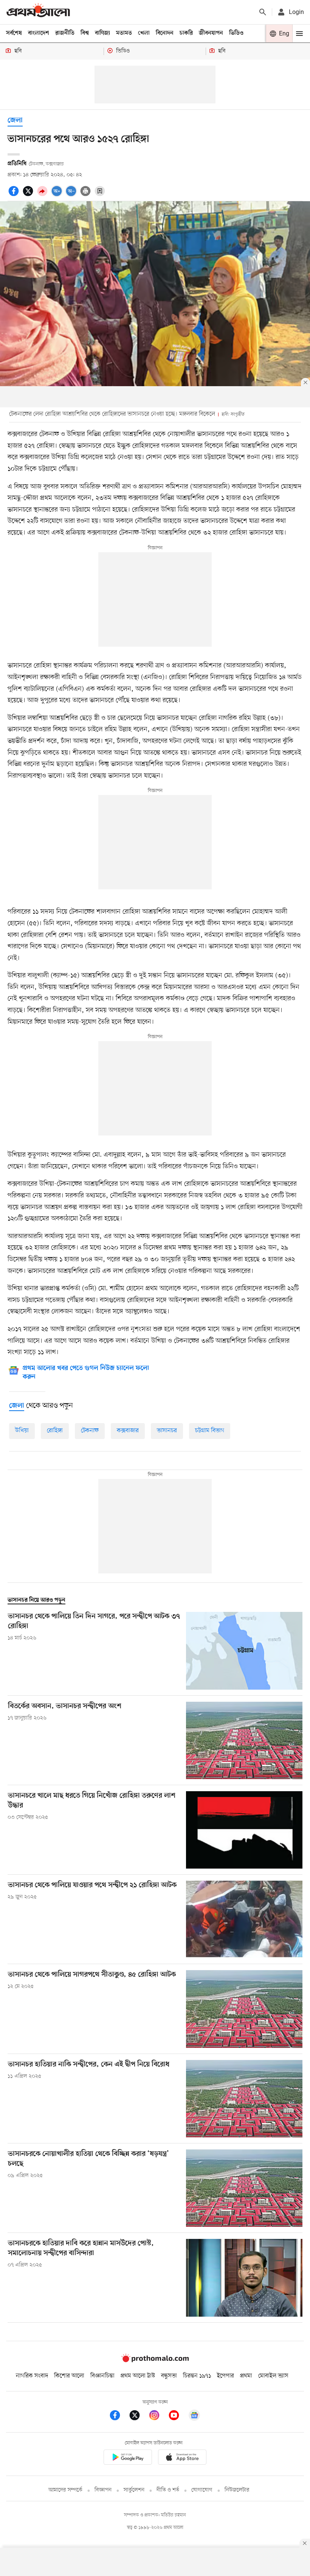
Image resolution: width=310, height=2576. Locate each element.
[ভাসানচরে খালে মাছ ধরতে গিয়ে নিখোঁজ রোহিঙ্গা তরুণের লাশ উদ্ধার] (244, 1830)
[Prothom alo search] (263, 12)
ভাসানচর (167, 1431)
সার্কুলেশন (134, 2490)
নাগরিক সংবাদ (32, 2376)
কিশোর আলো (69, 2376)
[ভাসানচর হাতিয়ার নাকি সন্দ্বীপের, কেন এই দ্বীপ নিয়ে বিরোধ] (244, 2099)
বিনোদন (165, 33)
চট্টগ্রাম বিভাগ (210, 1431)
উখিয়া (22, 1431)
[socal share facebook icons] (15, 195)
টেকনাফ (90, 1431)
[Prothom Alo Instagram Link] (158, 2417)
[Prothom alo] (38, 12)
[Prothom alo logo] (155, 2360)
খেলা (144, 33)
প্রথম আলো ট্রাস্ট (138, 2376)
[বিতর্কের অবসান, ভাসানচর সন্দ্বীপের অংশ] (244, 1740)
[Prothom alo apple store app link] (182, 2458)
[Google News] (194, 2417)
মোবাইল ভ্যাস (273, 2376)
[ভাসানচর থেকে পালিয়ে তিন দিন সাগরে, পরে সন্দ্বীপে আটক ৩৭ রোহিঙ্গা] (244, 1651)
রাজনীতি (65, 33)
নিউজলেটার (237, 2490)
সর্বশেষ (14, 33)
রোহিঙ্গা (55, 1431)
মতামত (124, 33)
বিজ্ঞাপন (103, 2490)
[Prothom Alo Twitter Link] (138, 2417)
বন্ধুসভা (169, 2376)
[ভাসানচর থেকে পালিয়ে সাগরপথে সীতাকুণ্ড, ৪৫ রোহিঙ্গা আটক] (244, 2009)
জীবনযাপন (211, 33)
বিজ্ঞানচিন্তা (102, 2376)
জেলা (15, 121)
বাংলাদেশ (39, 33)
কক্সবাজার (128, 1431)
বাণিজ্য (102, 33)
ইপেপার (226, 2376)
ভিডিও (236, 33)
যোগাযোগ (202, 2490)
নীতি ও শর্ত (168, 2490)
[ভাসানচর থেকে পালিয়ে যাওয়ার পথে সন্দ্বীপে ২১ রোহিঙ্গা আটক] (244, 1919)
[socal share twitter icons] (29, 195)
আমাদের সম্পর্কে (65, 2490)
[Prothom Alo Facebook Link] (119, 2417)
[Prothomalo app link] (128, 2458)
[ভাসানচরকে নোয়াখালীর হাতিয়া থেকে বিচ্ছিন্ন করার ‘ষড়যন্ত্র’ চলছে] (244, 2188)
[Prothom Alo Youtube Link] (178, 2417)
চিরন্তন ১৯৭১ (197, 2376)
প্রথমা (246, 2376)
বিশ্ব (85, 33)
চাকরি (186, 33)
